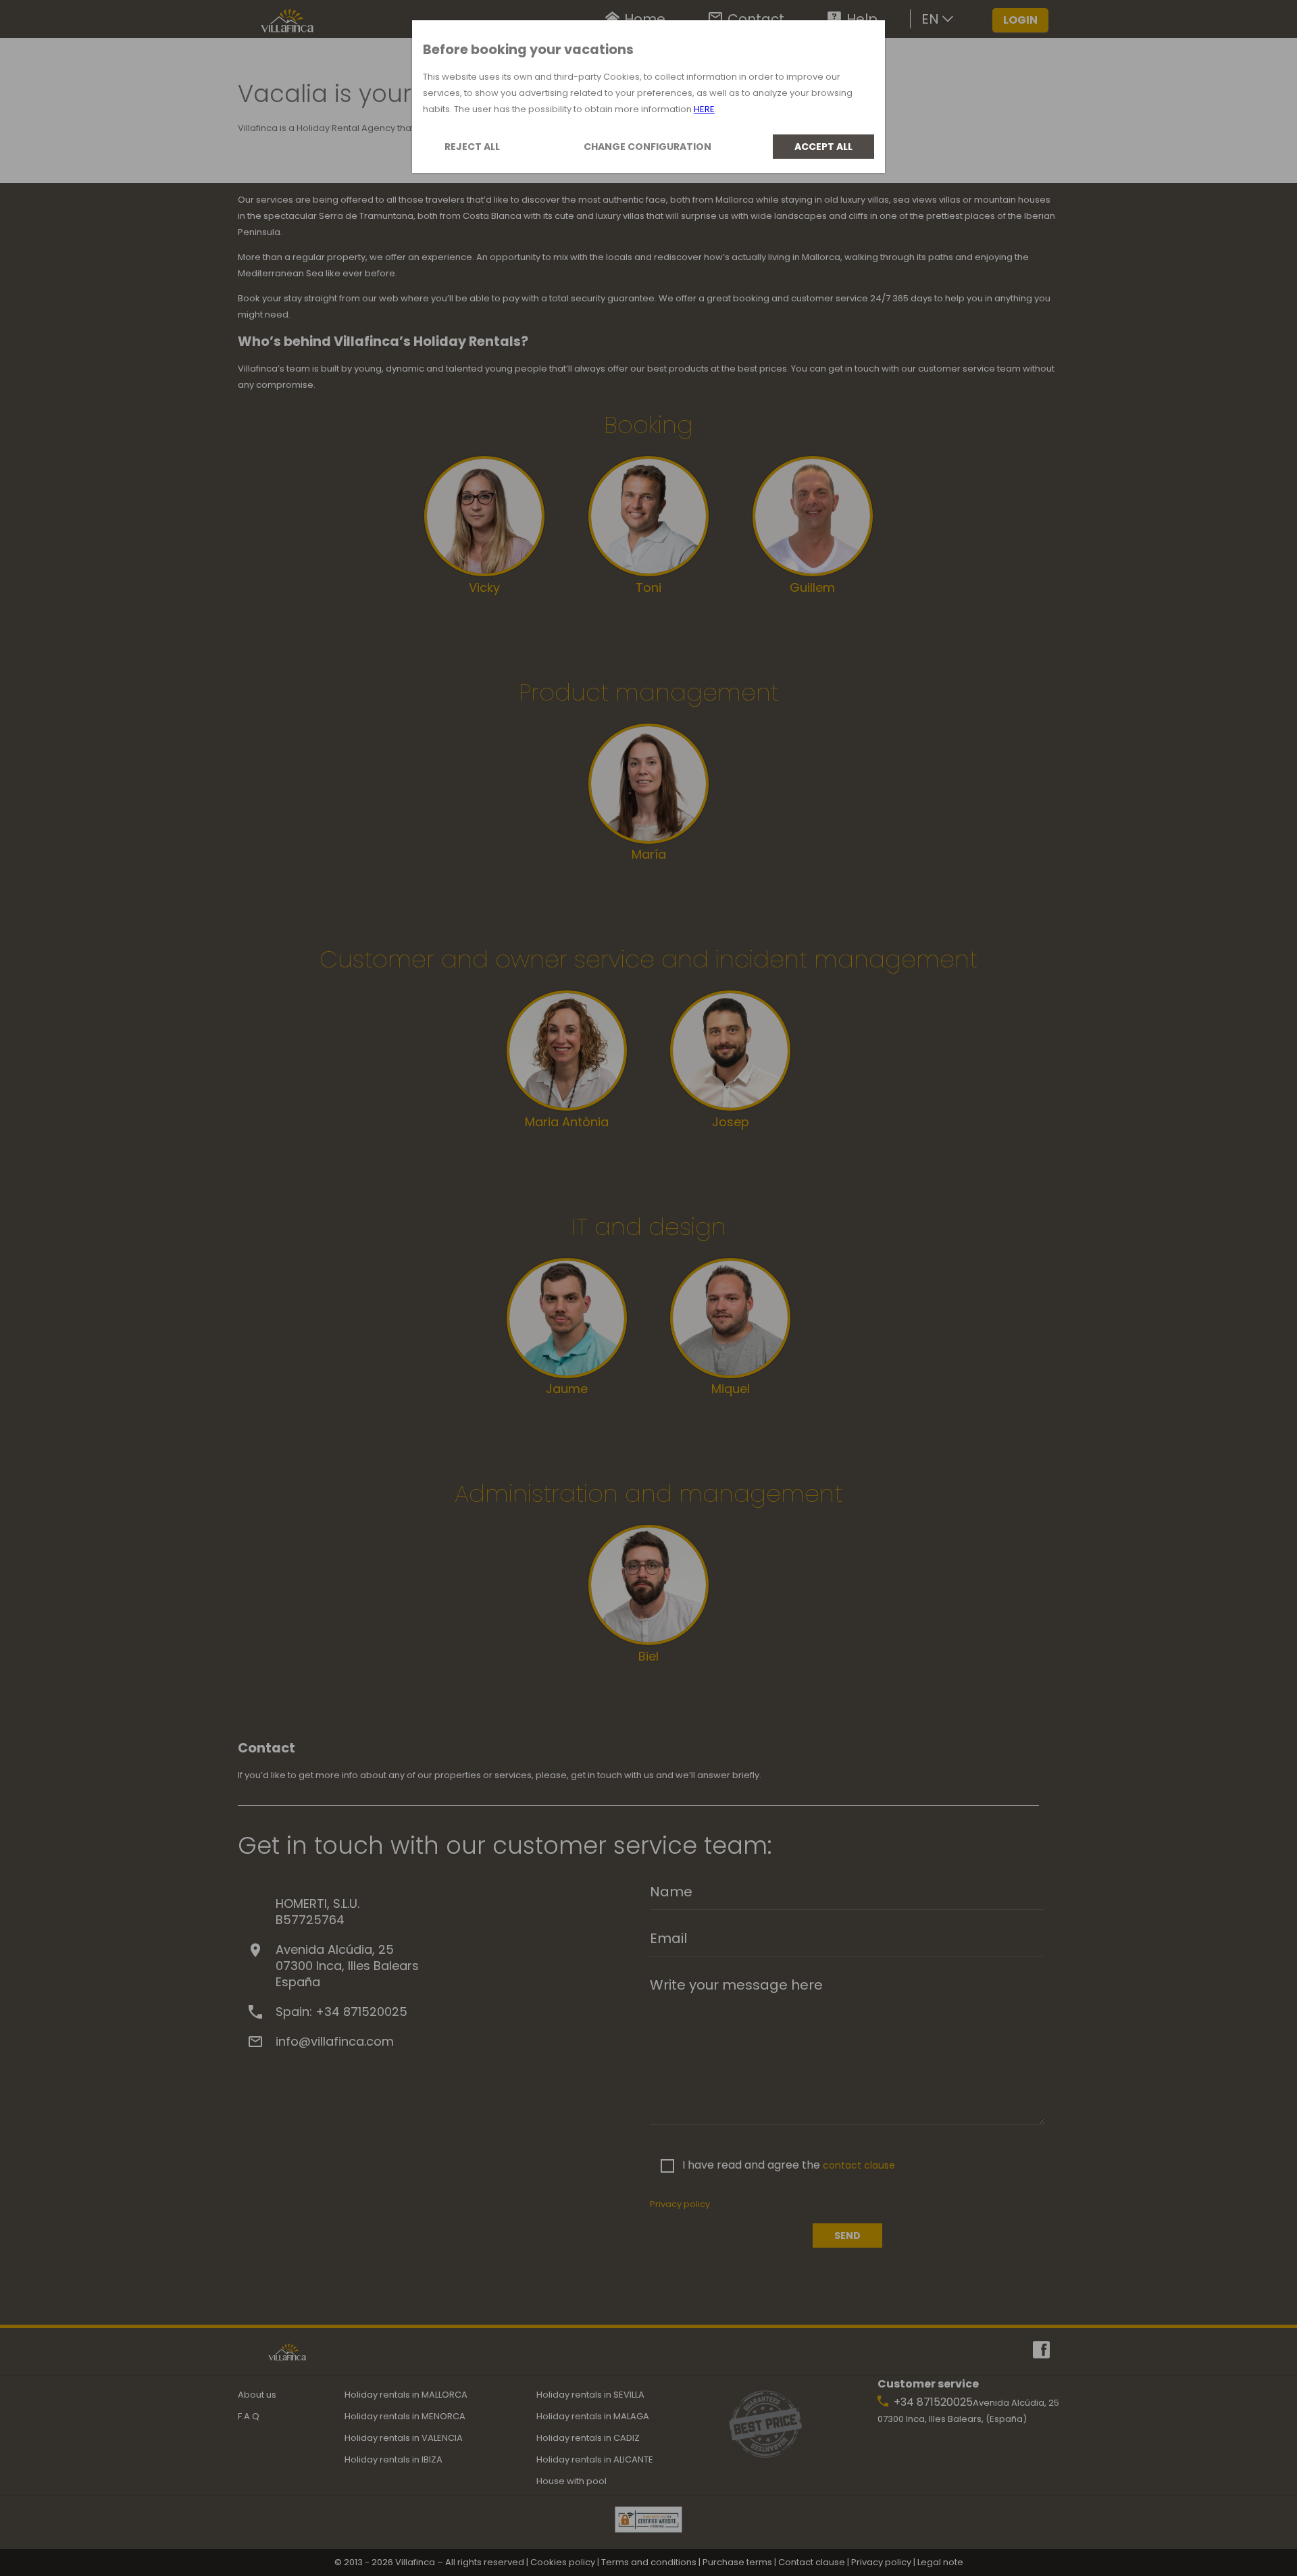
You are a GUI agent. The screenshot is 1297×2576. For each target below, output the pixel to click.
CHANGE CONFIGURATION (647, 147)
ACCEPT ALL (823, 147)
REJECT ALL (472, 147)
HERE (704, 109)
